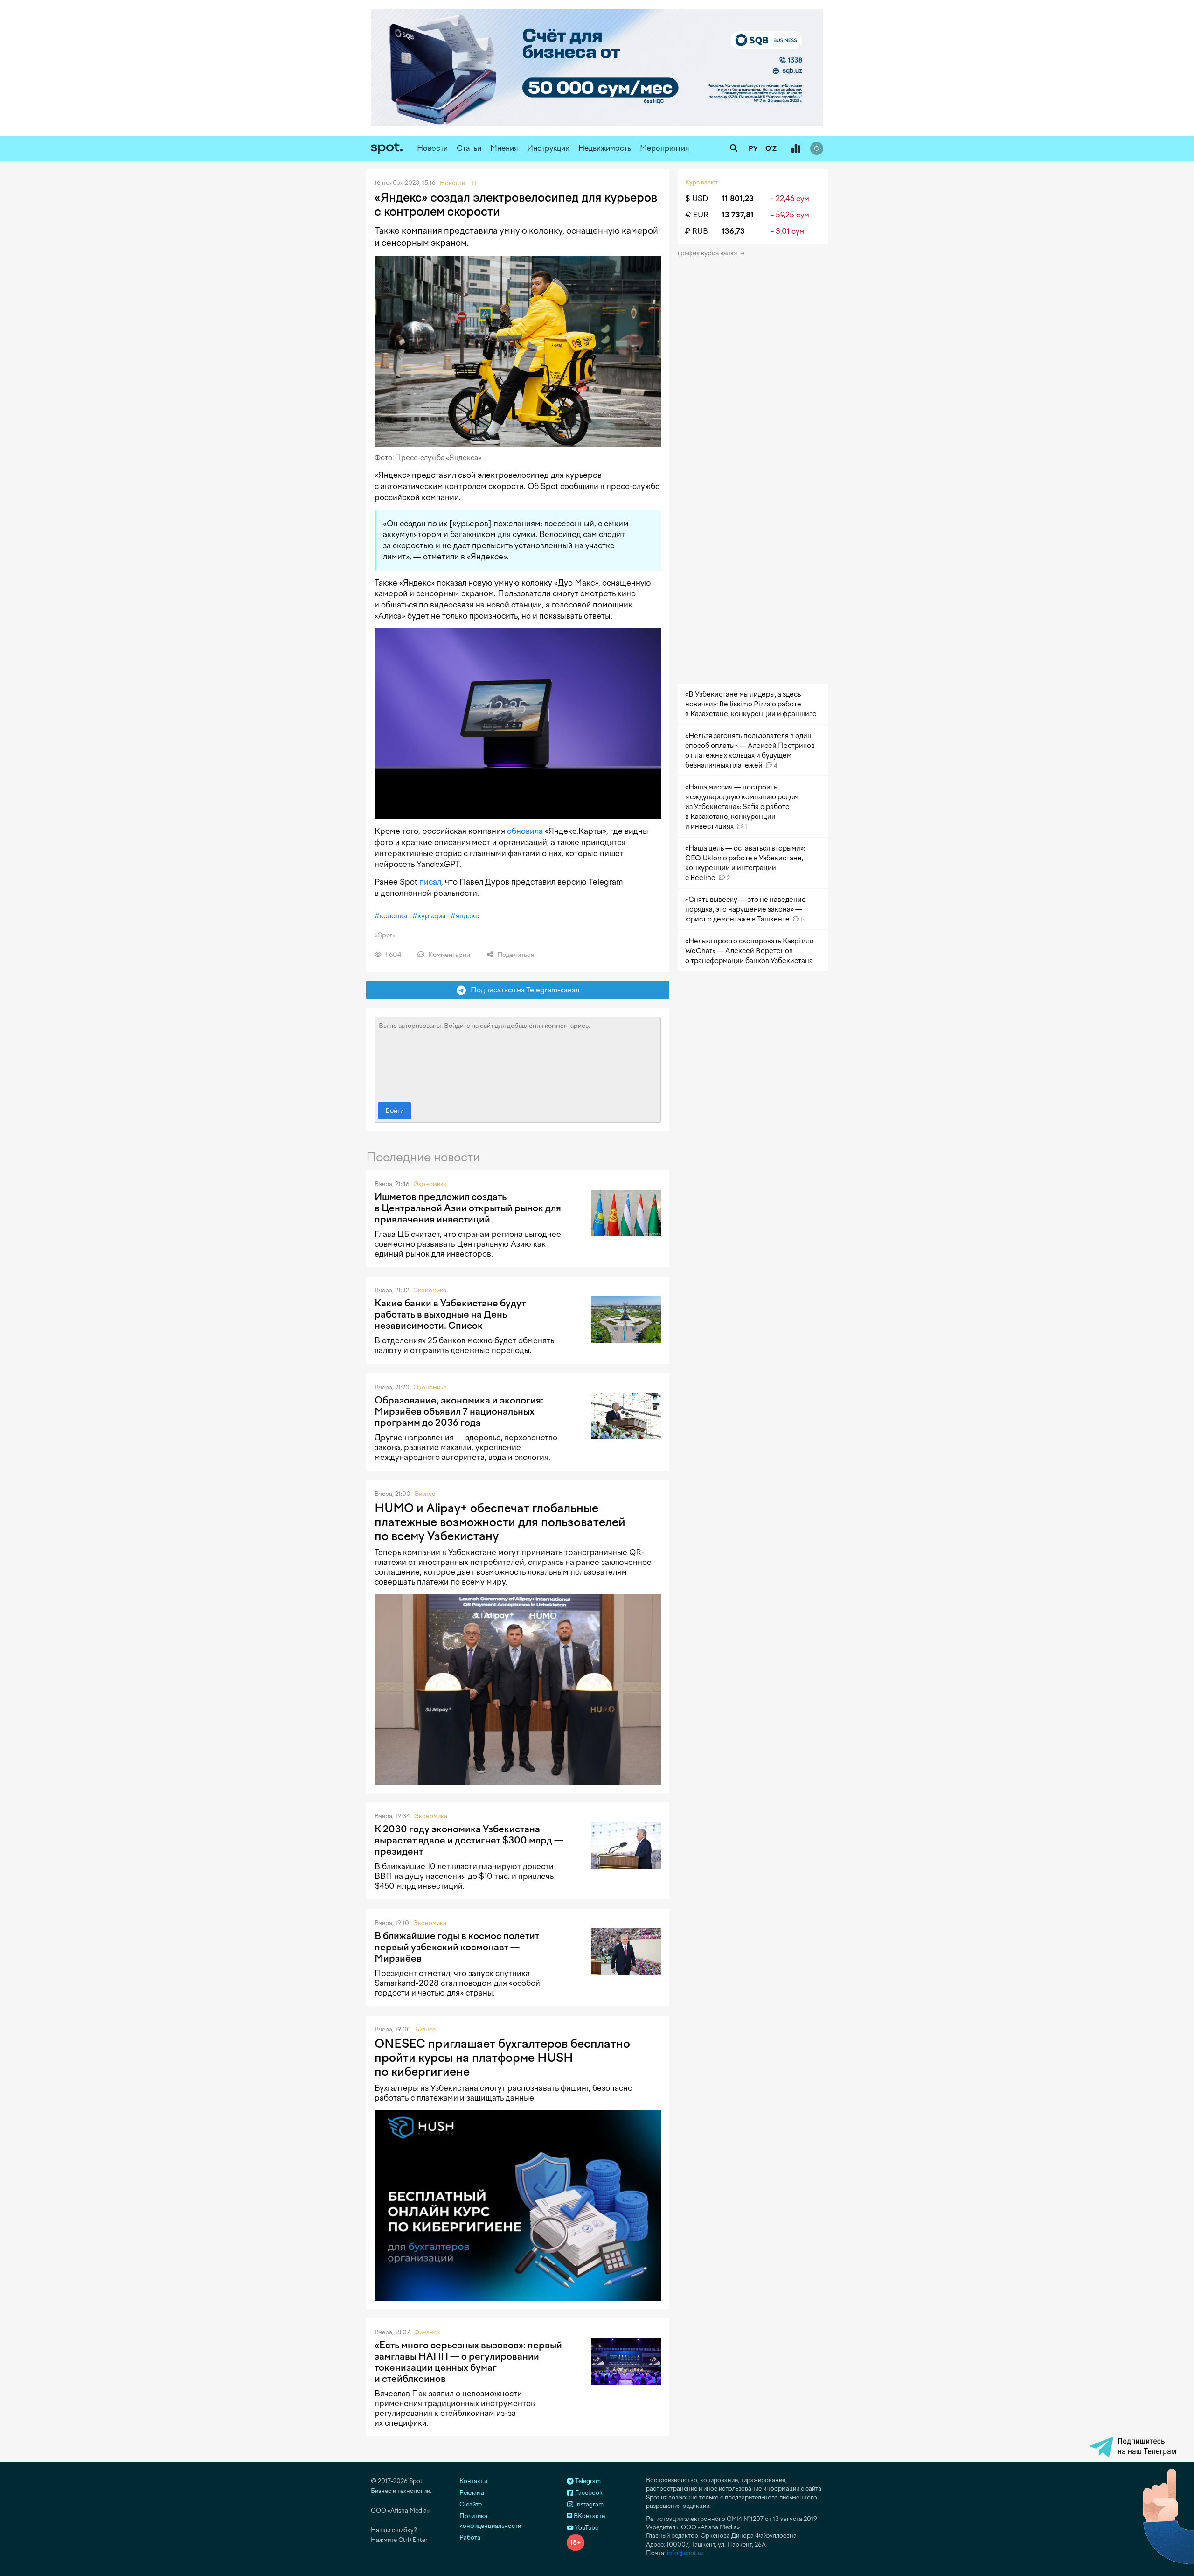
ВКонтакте (589, 2516)
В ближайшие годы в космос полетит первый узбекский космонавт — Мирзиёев (457, 1947)
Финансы (427, 2332)
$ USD (697, 199)
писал (430, 882)
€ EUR (697, 215)
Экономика (430, 1184)
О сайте (471, 2504)
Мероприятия (665, 148)
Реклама (472, 2493)
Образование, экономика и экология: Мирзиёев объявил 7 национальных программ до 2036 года (459, 1411)
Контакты (473, 2481)
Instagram (589, 2504)
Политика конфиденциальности (490, 2521)
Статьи (469, 148)
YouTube (586, 2528)
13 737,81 (738, 215)
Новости (432, 148)
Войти (395, 1111)
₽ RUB (697, 231)
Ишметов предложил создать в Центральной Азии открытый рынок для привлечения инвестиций (468, 1208)
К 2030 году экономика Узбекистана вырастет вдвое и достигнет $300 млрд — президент (469, 1840)
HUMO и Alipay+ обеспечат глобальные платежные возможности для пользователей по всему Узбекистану (500, 1522)
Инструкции (548, 148)
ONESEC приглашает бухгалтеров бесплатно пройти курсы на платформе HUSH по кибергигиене (502, 2058)
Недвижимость (605, 148)
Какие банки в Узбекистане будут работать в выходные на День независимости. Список (450, 1314)
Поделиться (515, 955)
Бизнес (425, 1494)
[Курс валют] (796, 149)
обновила (525, 831)
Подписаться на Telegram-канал (523, 990)
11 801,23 (738, 199)
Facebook (588, 2493)
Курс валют (702, 182)
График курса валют (709, 253)
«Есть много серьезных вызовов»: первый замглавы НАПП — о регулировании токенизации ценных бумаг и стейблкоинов (468, 2362)
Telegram (587, 2481)
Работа (470, 2538)
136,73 (733, 231)
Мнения (504, 148)
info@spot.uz (685, 2553)
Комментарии (448, 955)
